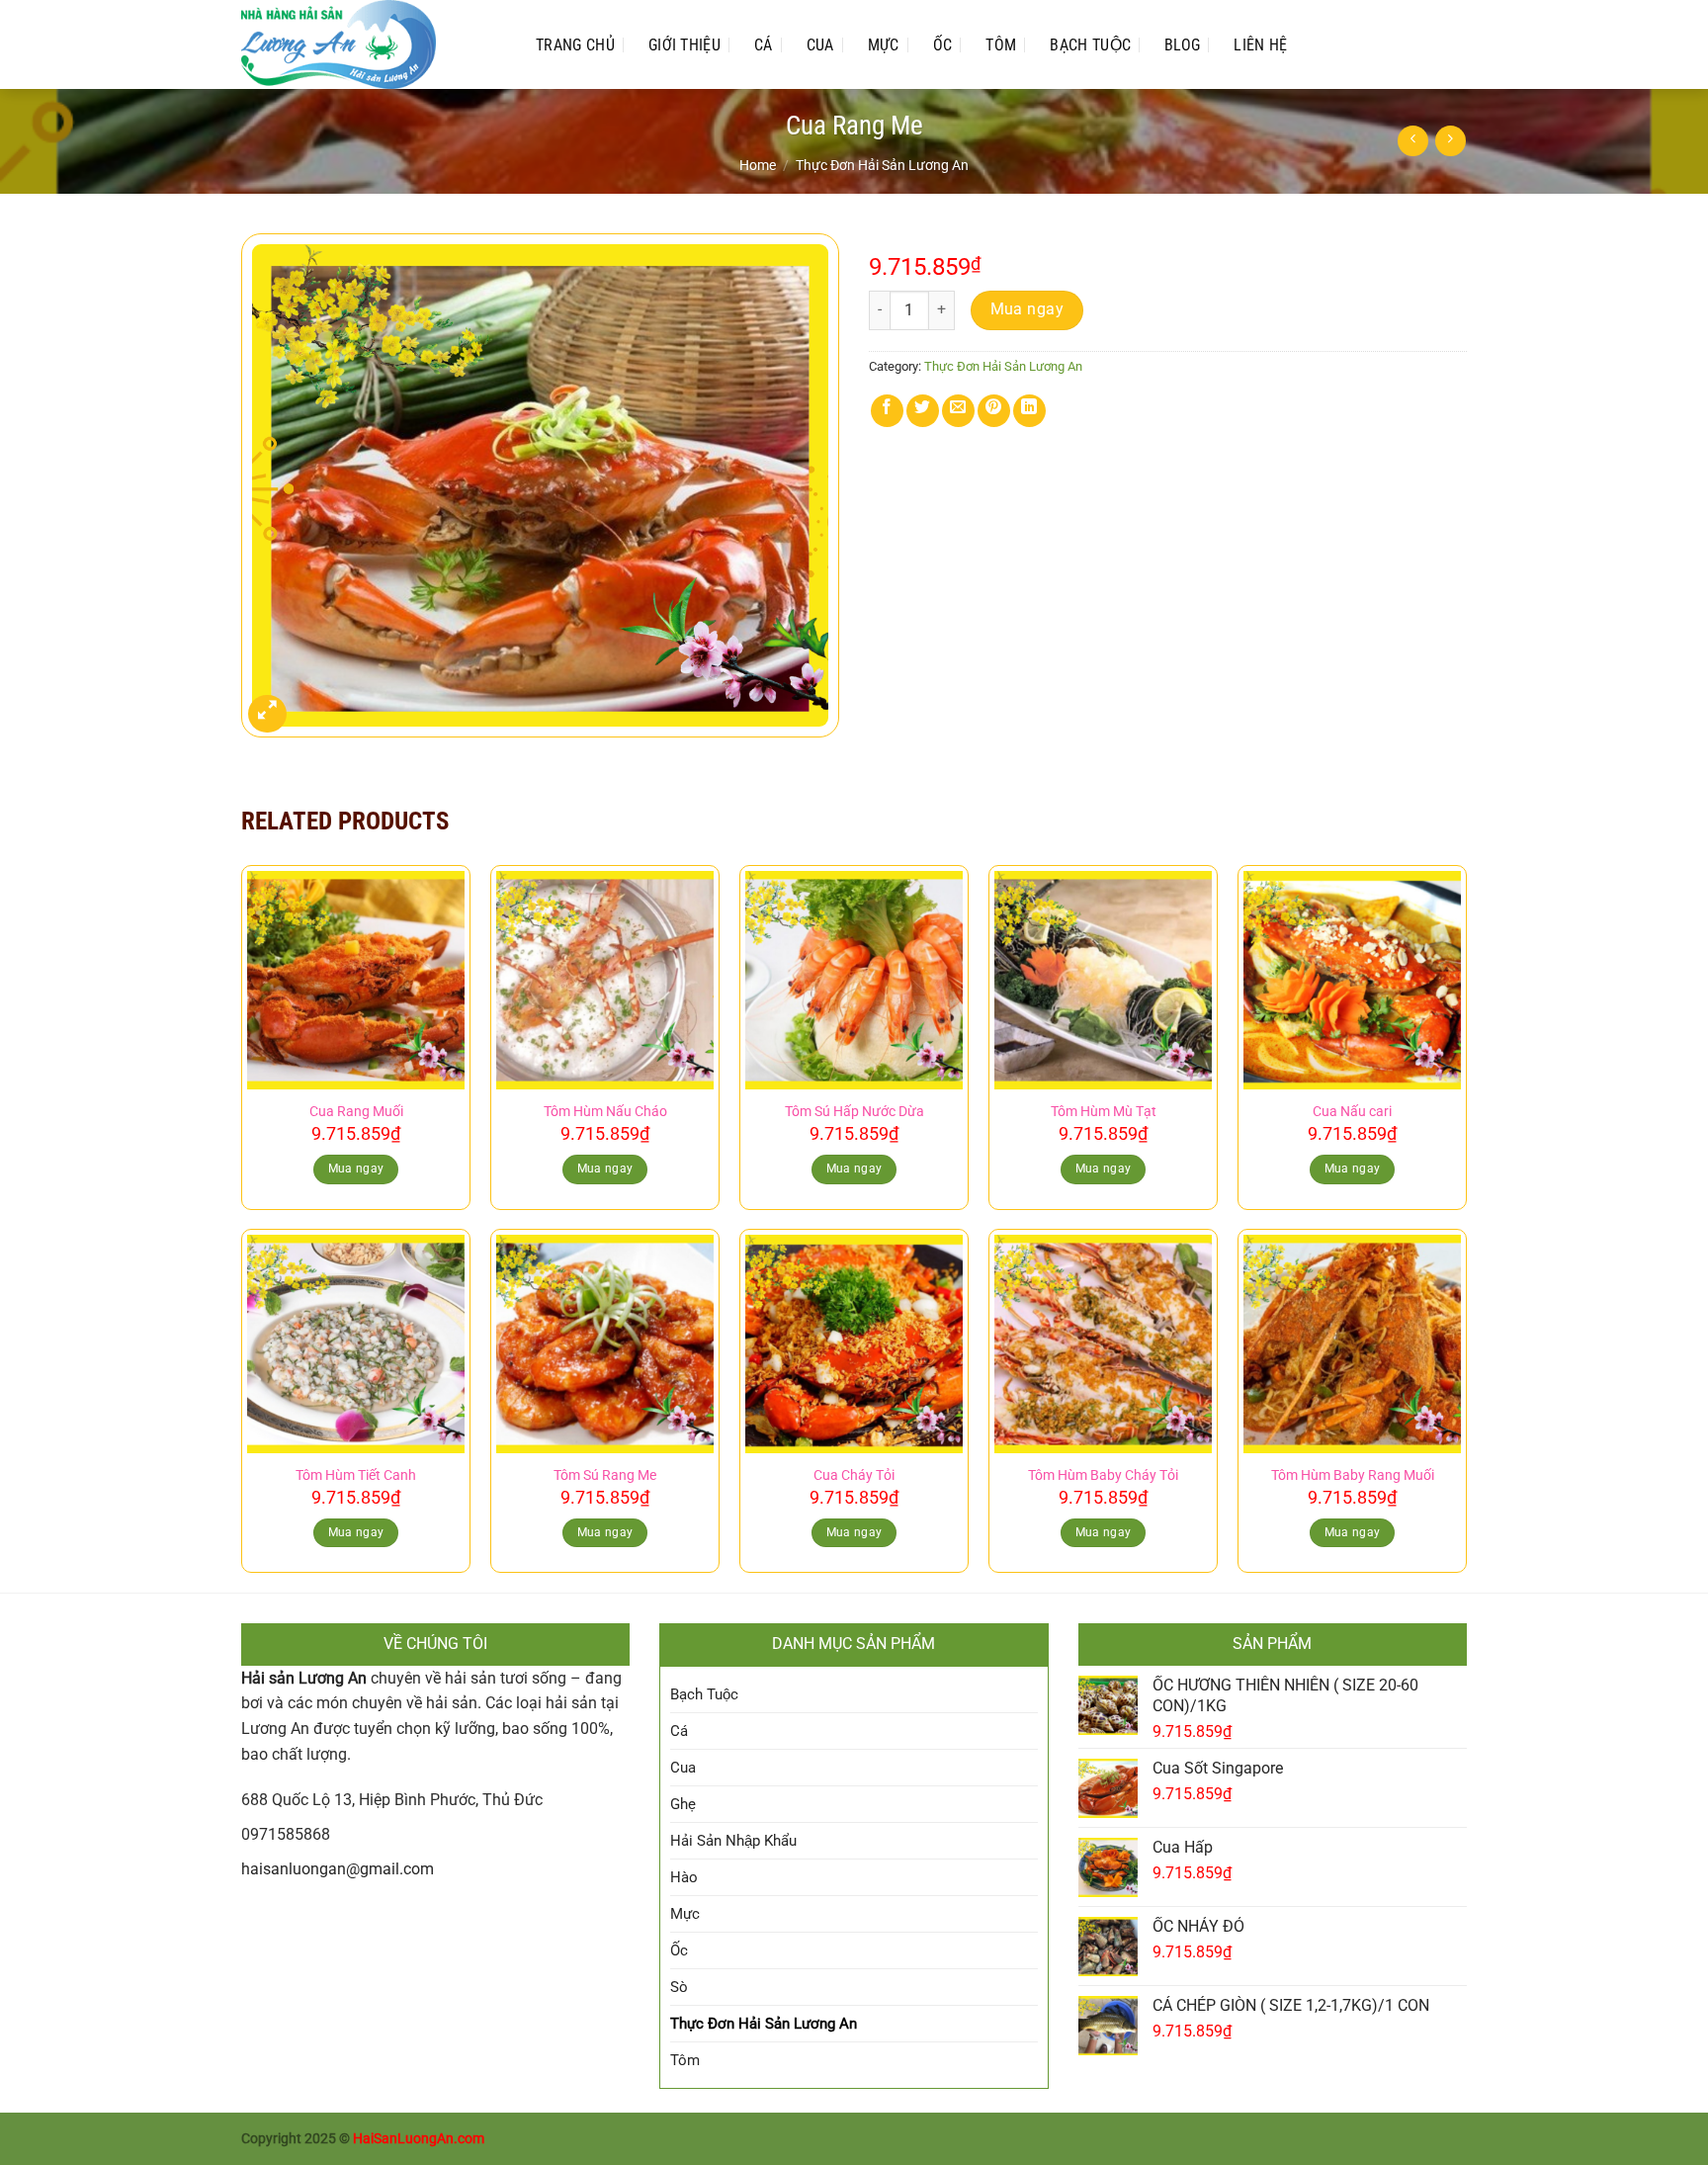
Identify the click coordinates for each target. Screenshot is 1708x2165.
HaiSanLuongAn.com (419, 2139)
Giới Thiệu (684, 45)
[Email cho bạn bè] (958, 411)
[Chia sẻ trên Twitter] (923, 411)
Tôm (1001, 45)
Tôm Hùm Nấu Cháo (605, 1112)
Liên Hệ (1260, 45)
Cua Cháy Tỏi (854, 1475)
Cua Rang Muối (356, 1112)
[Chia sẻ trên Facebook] (887, 411)
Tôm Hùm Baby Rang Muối (1353, 1475)
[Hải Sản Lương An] (369, 44)
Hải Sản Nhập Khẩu (733, 1841)
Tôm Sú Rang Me (605, 1475)
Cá (764, 45)
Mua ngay (1027, 309)
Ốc (943, 45)
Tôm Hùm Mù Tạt (1104, 1112)
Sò (679, 1987)
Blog (1182, 45)
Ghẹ (683, 1804)
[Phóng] (267, 714)
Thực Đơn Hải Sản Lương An (882, 165)
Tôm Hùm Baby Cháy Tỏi (1103, 1475)
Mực (884, 45)
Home (758, 165)
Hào (684, 1877)
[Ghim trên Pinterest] (994, 411)
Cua (820, 45)
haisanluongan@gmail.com (338, 1869)
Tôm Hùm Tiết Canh (356, 1475)
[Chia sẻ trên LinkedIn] (1029, 411)
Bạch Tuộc (1090, 45)
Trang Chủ (575, 45)
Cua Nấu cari (1352, 1112)
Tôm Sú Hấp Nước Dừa (854, 1112)
